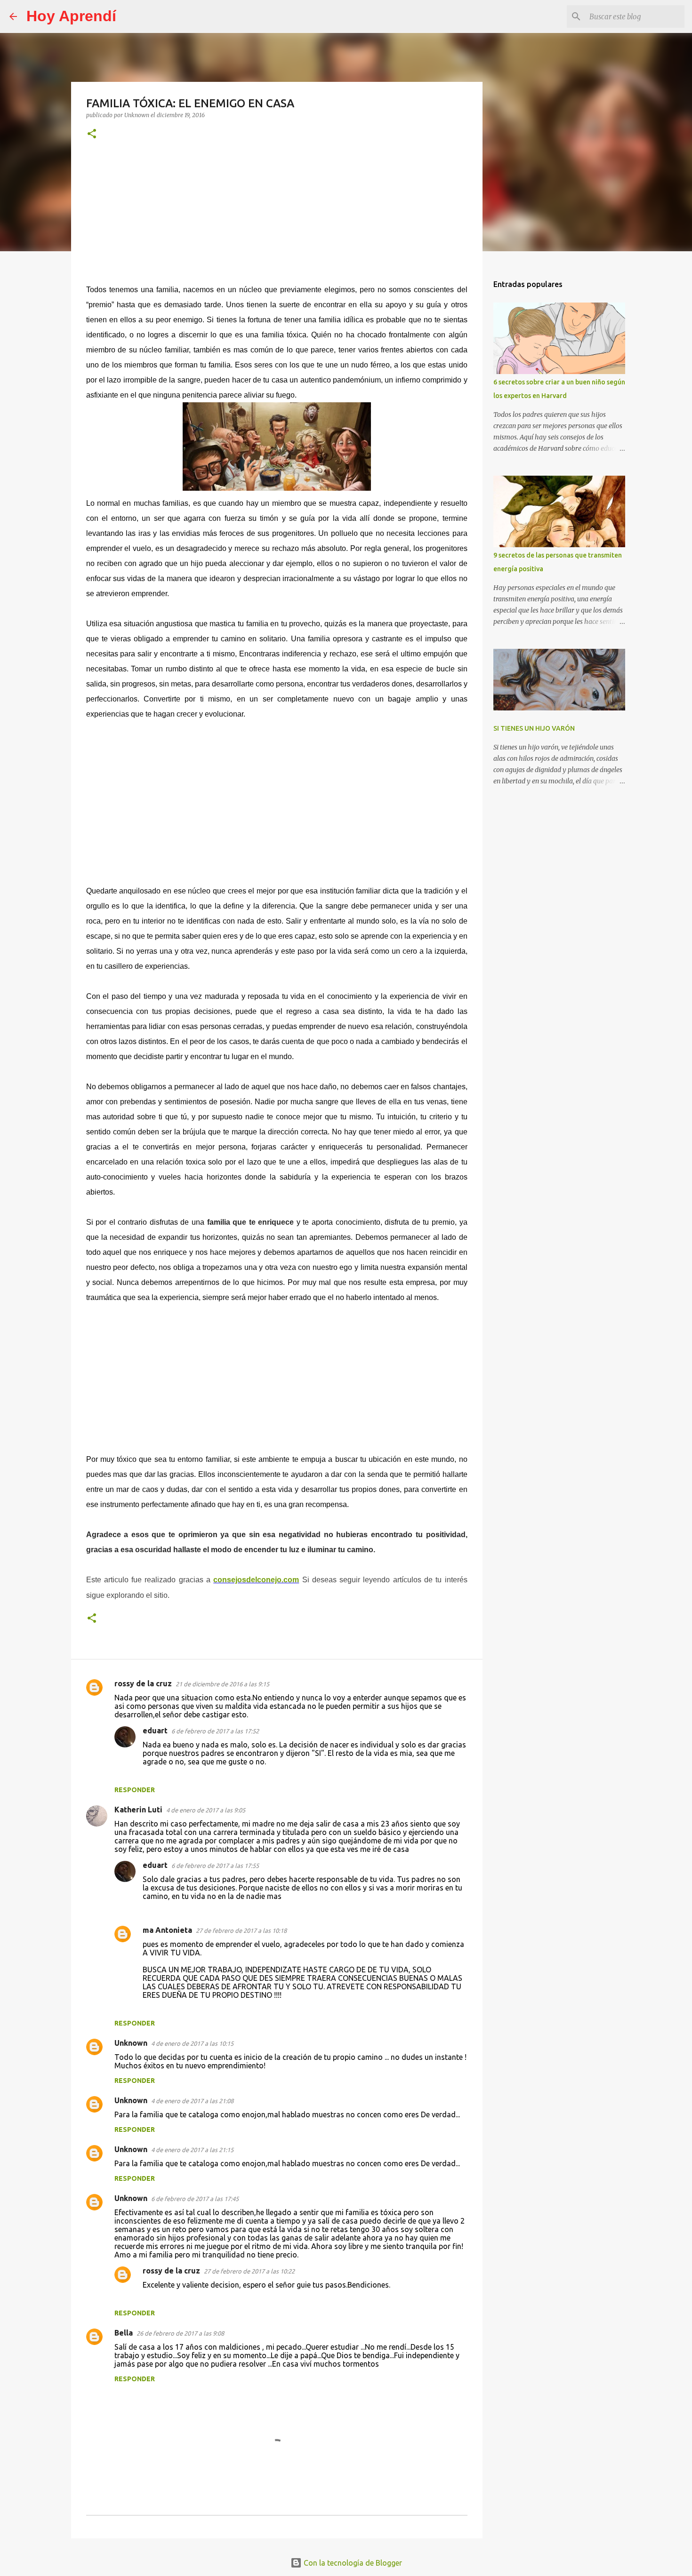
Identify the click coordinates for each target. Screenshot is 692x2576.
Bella (124, 2333)
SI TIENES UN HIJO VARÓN (534, 728)
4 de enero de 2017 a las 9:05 (206, 1810)
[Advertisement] (277, 218)
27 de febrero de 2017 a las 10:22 (249, 2271)
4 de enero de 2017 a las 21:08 (192, 2101)
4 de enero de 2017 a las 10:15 (192, 2043)
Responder (135, 1790)
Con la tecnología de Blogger (352, 2563)
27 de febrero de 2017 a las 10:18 (241, 1930)
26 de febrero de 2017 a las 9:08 (180, 2333)
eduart (155, 1731)
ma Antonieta (167, 1930)
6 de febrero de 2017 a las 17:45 (195, 2199)
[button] (92, 134)
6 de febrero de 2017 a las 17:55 (215, 1866)
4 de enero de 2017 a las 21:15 (192, 2150)
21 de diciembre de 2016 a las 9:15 (222, 1684)
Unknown (131, 2043)
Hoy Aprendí (71, 16)
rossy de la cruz (143, 1683)
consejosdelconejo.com (256, 1580)
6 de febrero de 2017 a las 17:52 (215, 1731)
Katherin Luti (138, 1810)
